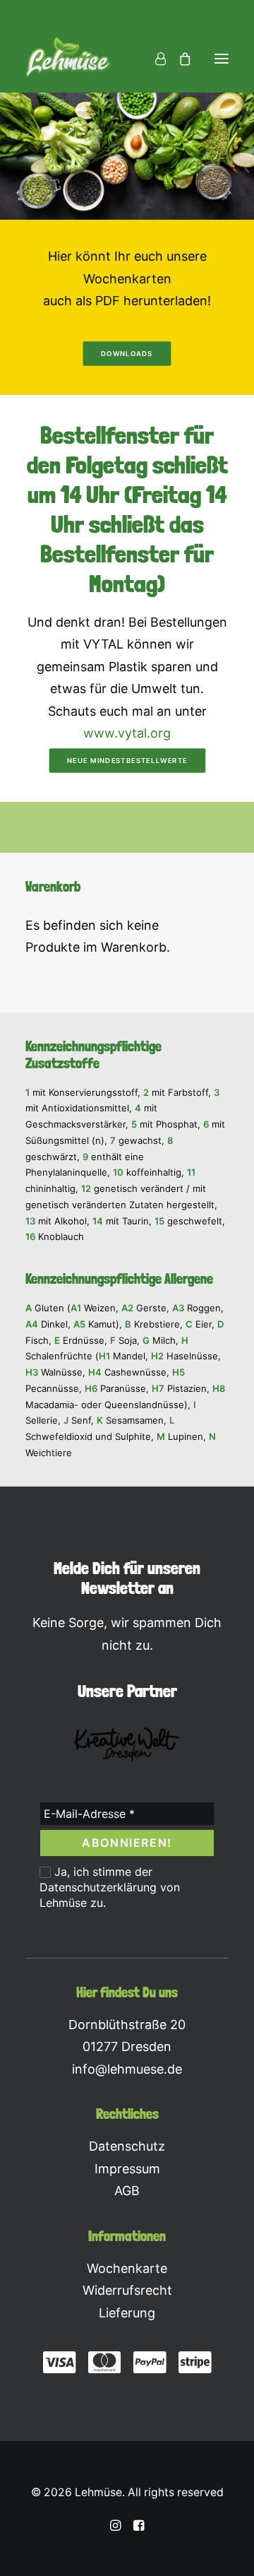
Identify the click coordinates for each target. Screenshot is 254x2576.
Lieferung (127, 2313)
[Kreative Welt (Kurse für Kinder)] (127, 1745)
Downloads (127, 353)
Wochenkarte (127, 2268)
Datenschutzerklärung (98, 1887)
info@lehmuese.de (127, 2069)
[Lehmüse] (68, 59)
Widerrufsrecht (127, 2290)
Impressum (127, 2169)
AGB (127, 2191)
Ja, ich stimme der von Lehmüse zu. (110, 1887)
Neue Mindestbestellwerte (127, 760)
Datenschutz (127, 2146)
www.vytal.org (127, 733)
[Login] (154, 59)
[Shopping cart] (179, 59)
